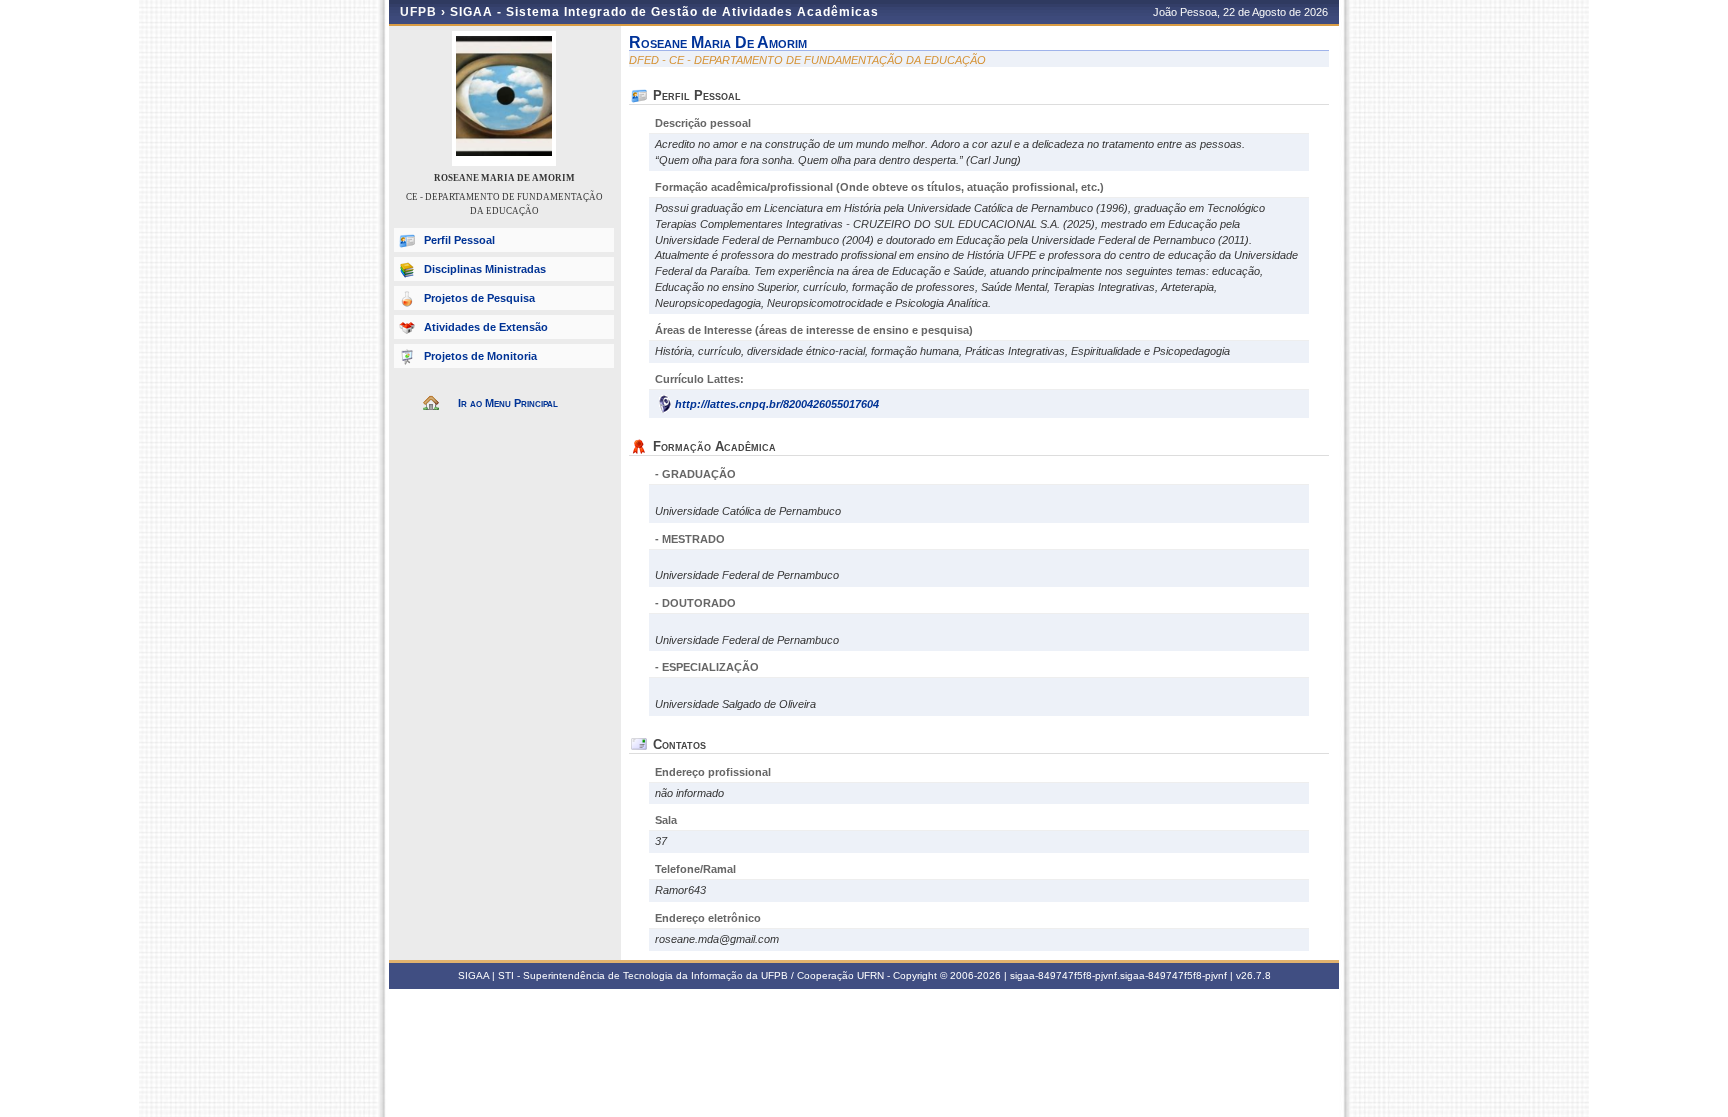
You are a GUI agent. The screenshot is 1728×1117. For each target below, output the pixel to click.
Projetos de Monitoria (480, 356)
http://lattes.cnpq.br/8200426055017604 (777, 404)
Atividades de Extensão (486, 327)
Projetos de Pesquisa (479, 298)
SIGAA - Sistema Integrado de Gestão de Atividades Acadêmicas (664, 12)
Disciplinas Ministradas (485, 269)
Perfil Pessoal (459, 240)
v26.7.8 (1253, 975)
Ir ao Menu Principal (508, 403)
